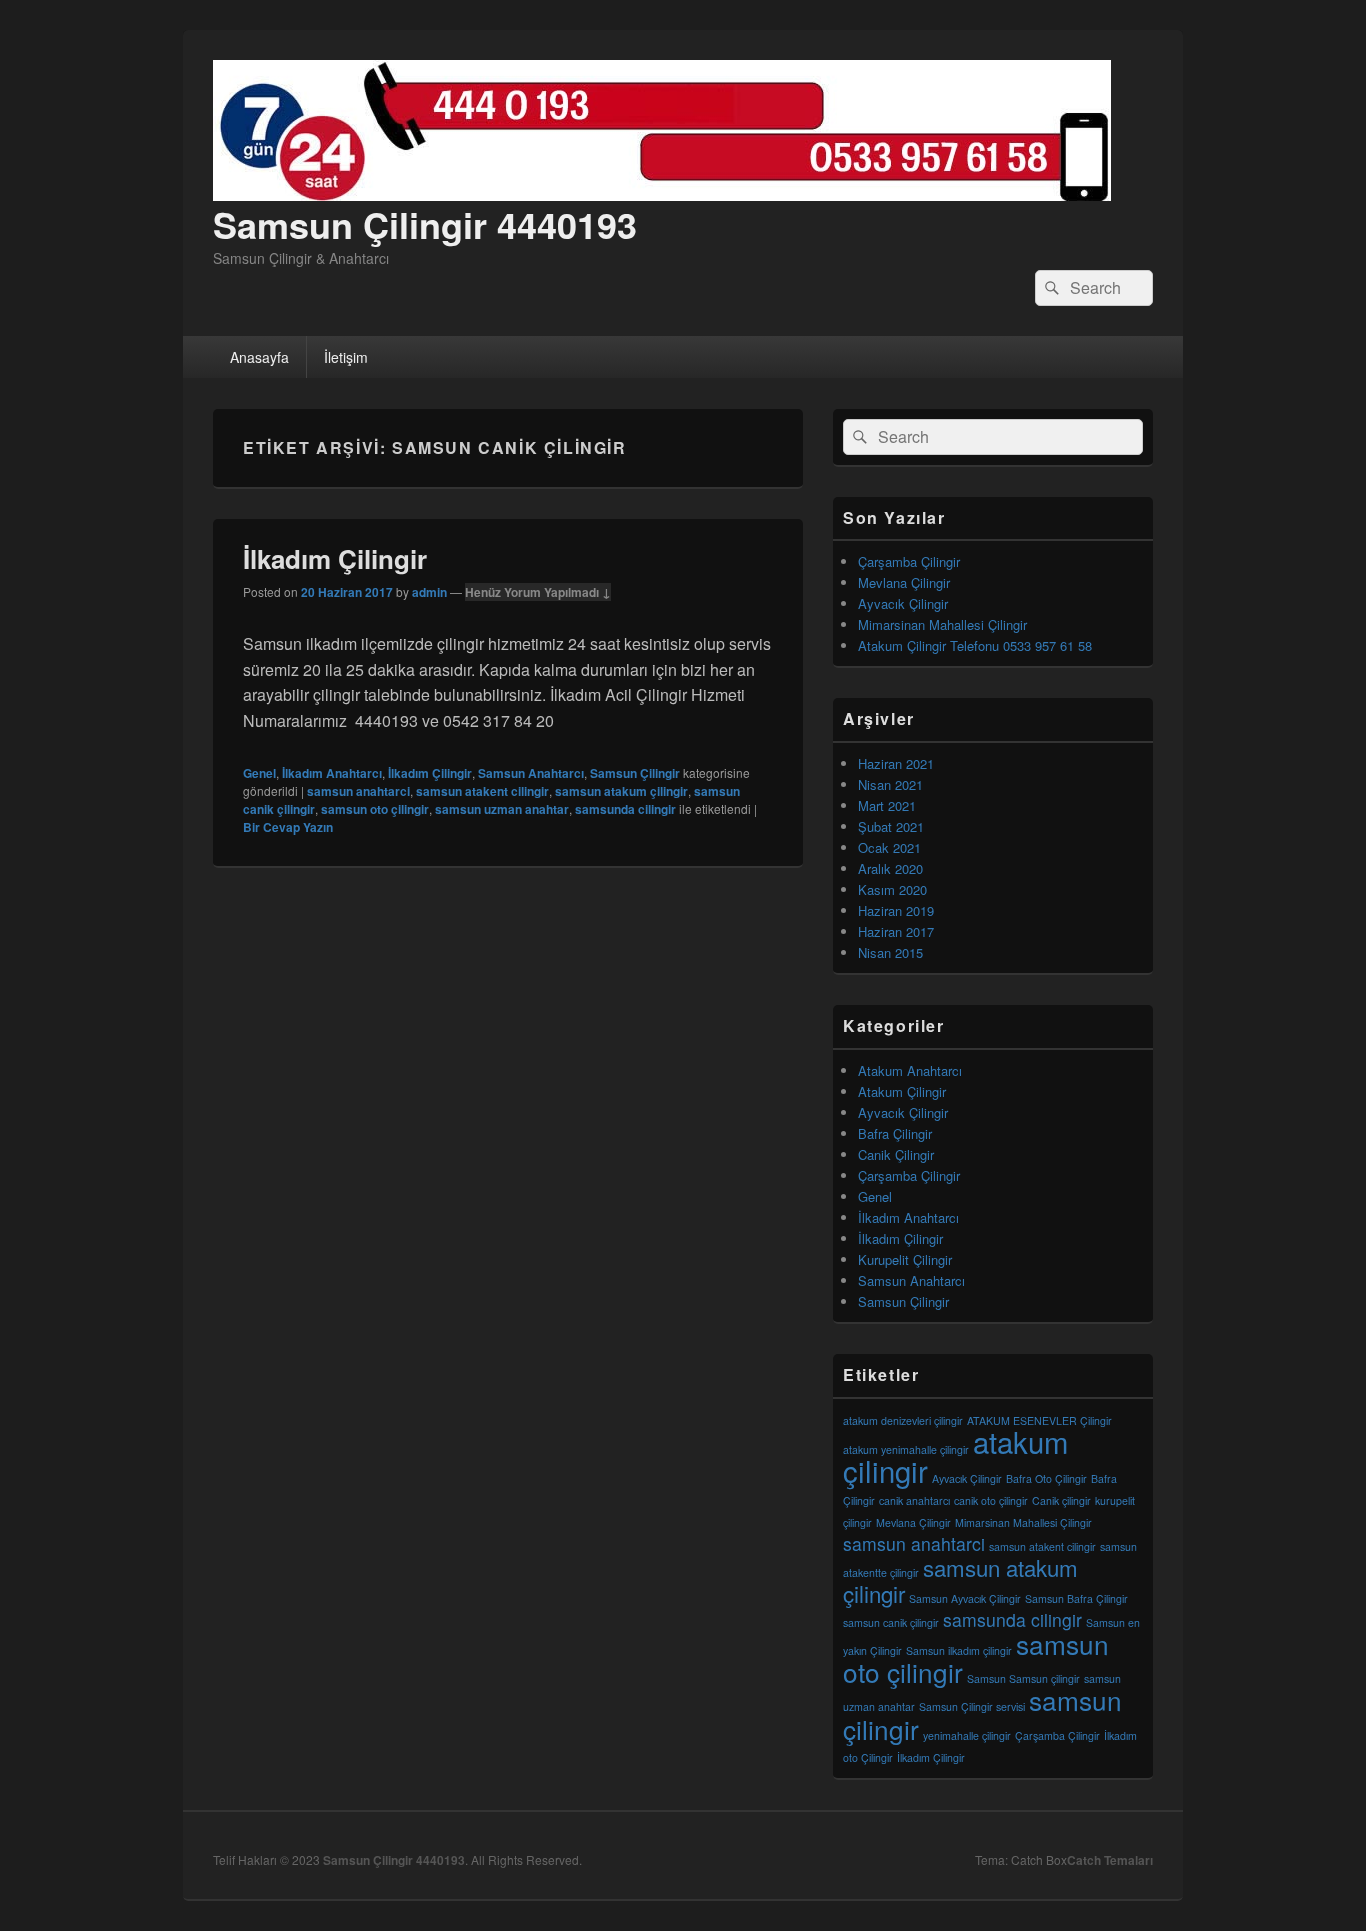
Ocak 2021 (889, 847)
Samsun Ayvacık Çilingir (965, 1598)
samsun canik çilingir (891, 1622)
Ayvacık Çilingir (903, 603)
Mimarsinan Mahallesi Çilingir (942, 624)
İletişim (346, 357)
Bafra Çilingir (895, 1133)
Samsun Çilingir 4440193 (425, 224)
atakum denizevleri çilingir (903, 1420)
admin (429, 592)
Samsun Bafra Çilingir (1076, 1598)
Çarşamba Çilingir (909, 561)
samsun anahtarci (358, 791)
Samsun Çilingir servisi (972, 1706)
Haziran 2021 (896, 763)
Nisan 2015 (890, 952)
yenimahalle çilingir (967, 1735)
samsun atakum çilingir (621, 791)
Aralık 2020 (890, 868)
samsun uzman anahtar (502, 809)
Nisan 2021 (890, 784)
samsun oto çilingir (375, 809)
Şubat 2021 (891, 826)
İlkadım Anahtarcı (332, 773)
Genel (259, 773)
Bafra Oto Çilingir (1046, 1478)
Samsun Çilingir (635, 773)
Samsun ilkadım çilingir (959, 1650)
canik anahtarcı (914, 1500)
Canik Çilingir (896, 1154)
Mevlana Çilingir (904, 582)
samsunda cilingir (625, 809)
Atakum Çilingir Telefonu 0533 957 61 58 (975, 645)
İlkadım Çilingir (335, 558)
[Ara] (1050, 288)
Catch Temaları (1110, 1860)
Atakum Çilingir (902, 1091)
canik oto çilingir (991, 1500)
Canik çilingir (1061, 1500)
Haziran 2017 (896, 931)
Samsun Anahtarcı (531, 773)
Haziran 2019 (896, 910)
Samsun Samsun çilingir (1023, 1678)
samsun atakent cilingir (482, 791)
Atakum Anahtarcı (910, 1070)
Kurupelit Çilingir (905, 1259)
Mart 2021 (887, 805)
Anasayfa (259, 357)
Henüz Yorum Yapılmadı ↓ (538, 592)
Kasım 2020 (892, 889)
